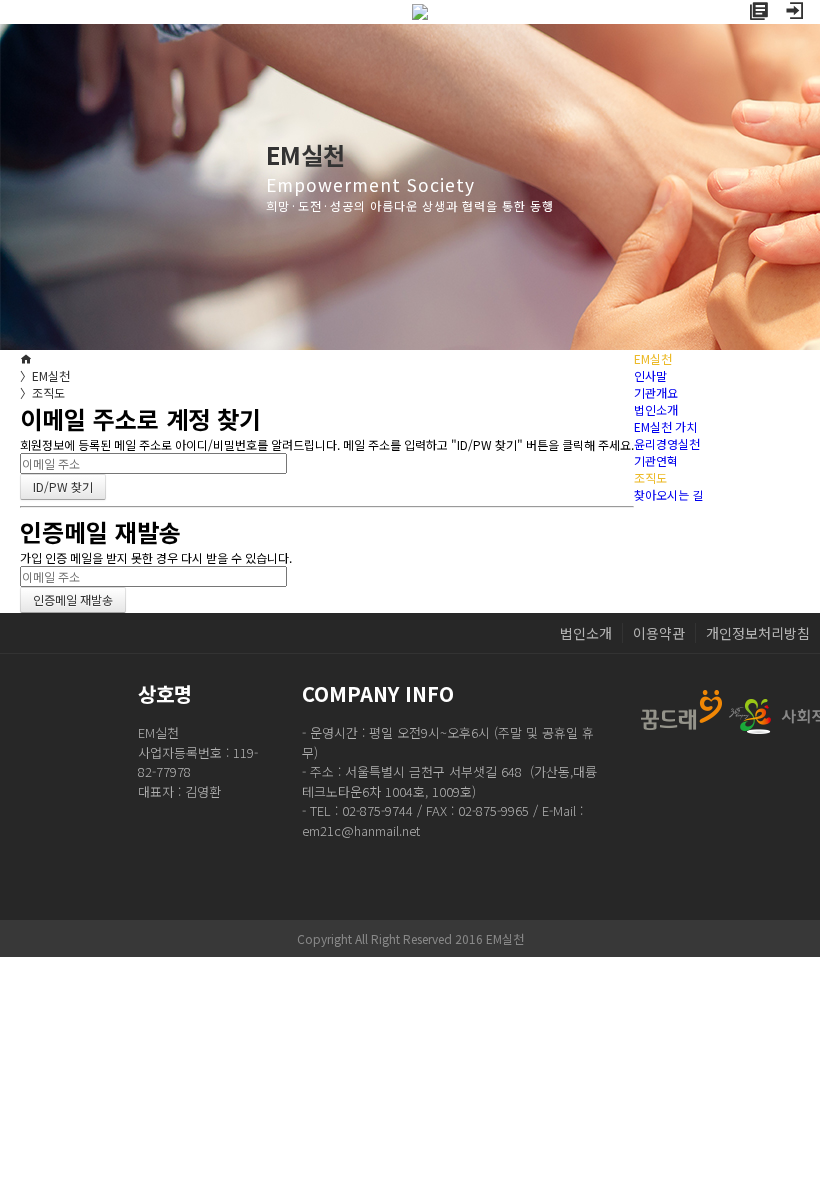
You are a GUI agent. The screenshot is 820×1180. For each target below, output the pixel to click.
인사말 (650, 375)
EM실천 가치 (665, 426)
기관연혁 (656, 460)
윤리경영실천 (667, 443)
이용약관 (659, 633)
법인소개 (656, 409)
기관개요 (656, 392)
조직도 (42, 392)
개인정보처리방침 (758, 633)
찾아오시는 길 (668, 494)
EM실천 (45, 375)
